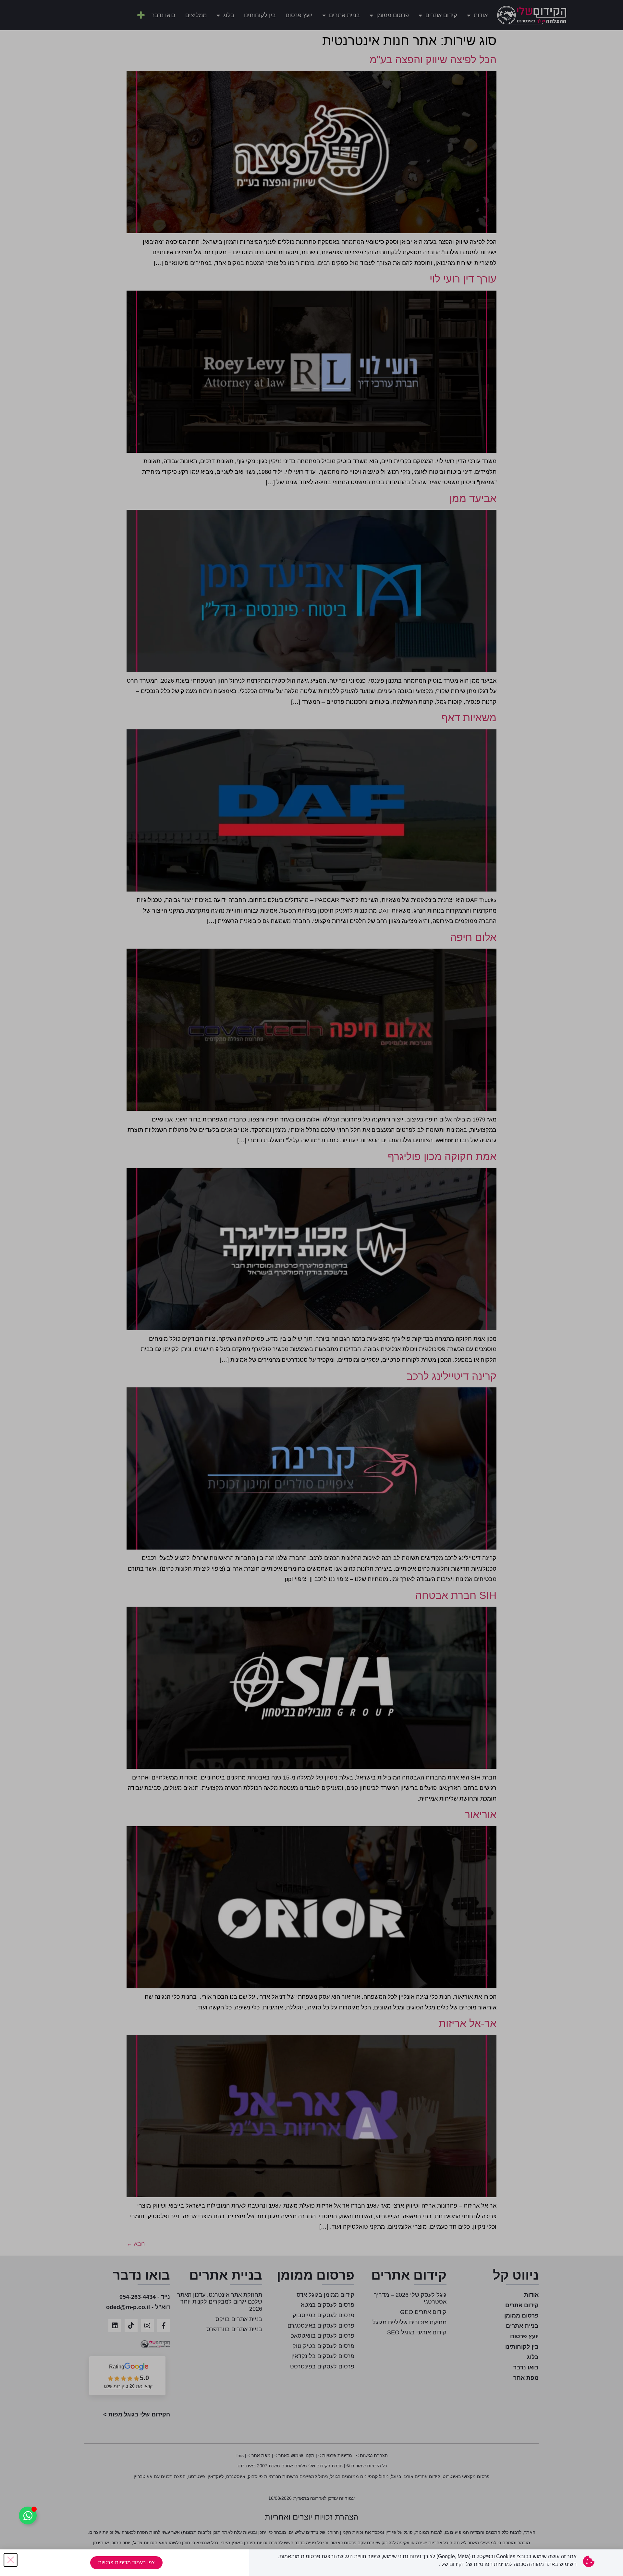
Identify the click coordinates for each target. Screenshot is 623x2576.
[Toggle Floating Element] (28, 2516)
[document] (311, 1288)
